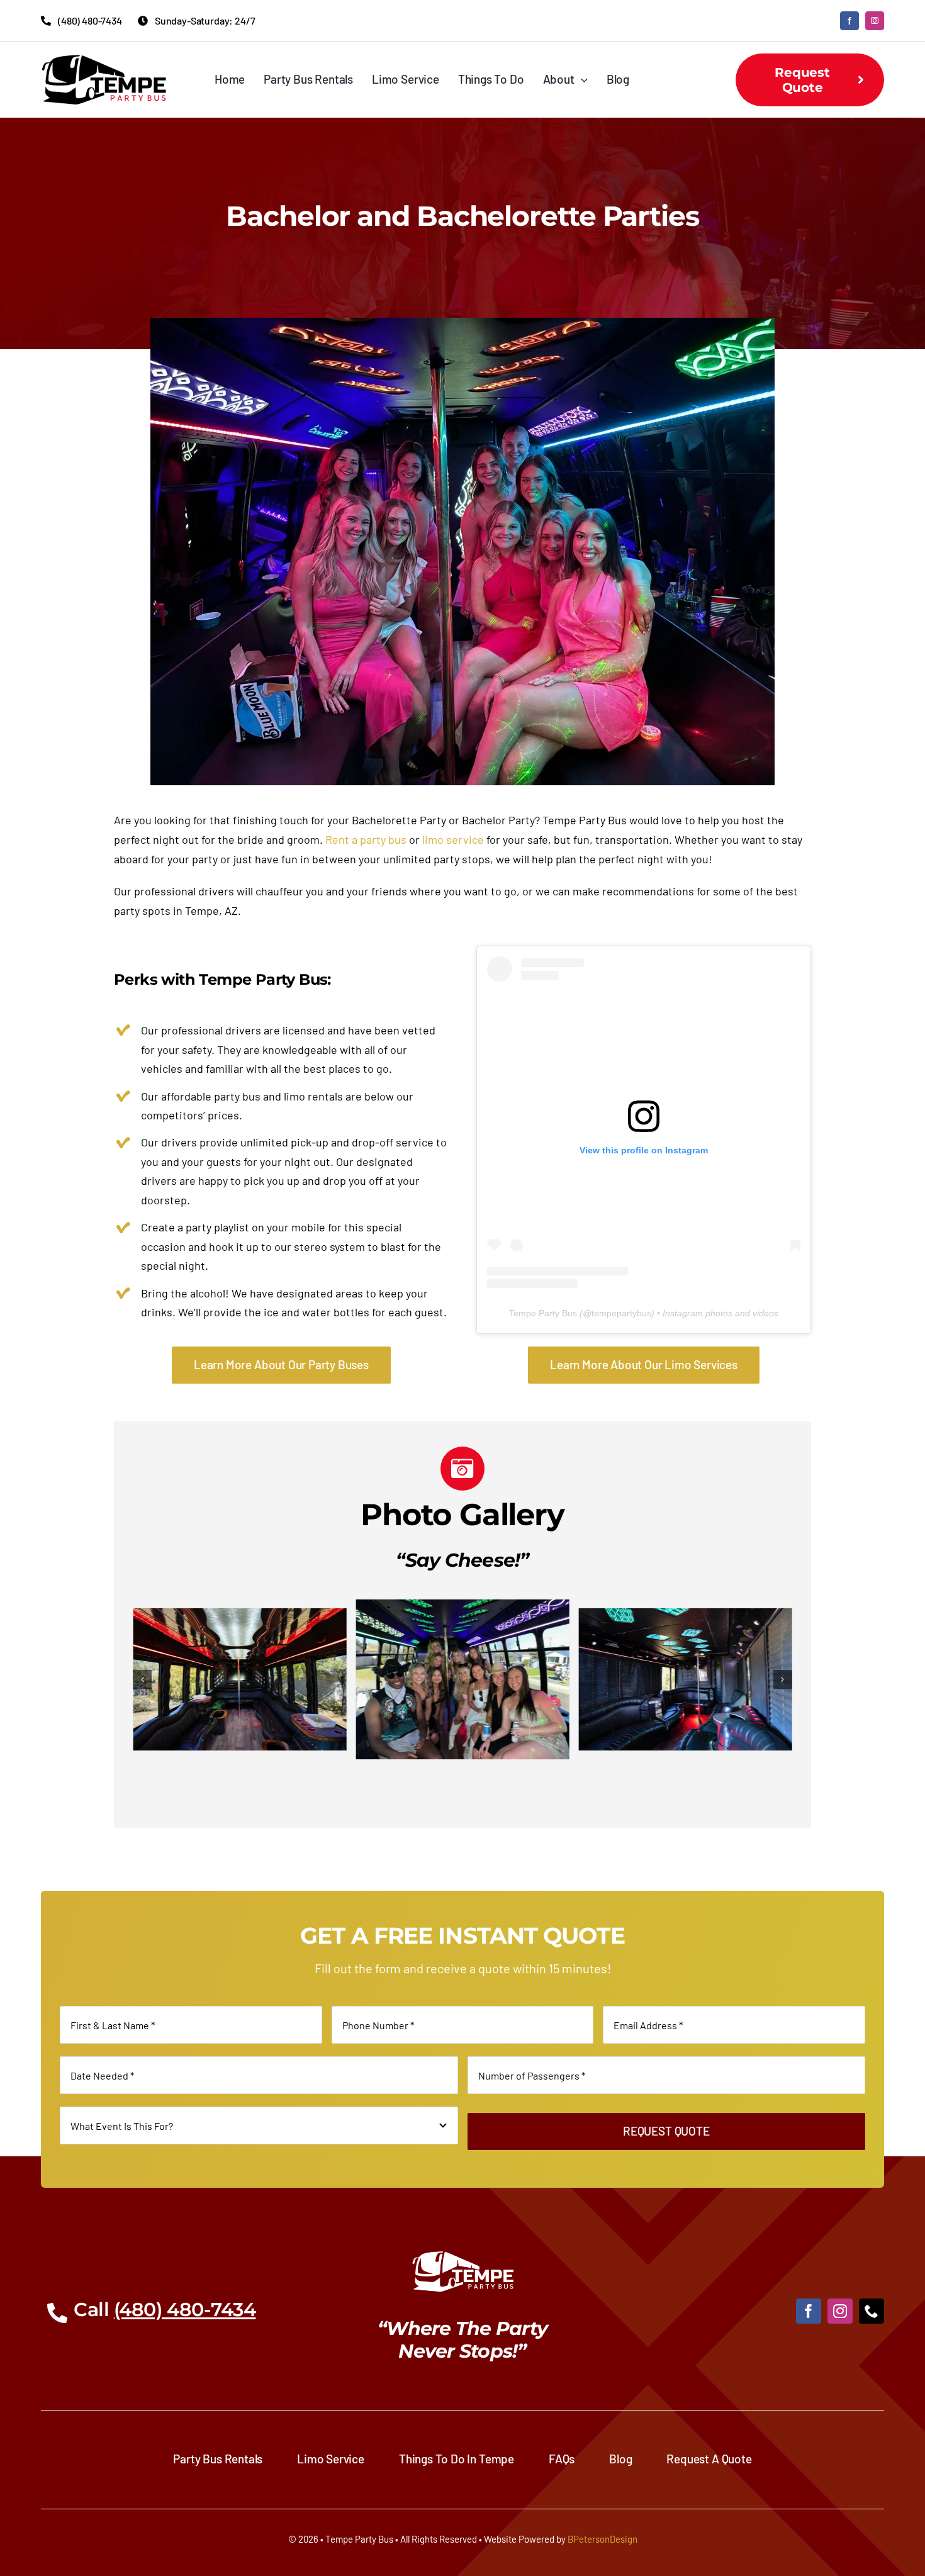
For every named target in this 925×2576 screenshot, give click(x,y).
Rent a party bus (366, 839)
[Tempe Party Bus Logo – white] (463, 2256)
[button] (142, 1679)
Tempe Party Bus (543, 1313)
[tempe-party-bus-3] (240, 1606)
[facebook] (849, 21)
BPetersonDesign (603, 2539)
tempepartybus (621, 1313)
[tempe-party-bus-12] (685, 1606)
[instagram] (875, 21)
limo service (453, 839)
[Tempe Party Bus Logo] (104, 60)
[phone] (872, 2311)
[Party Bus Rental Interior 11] (463, 1615)
